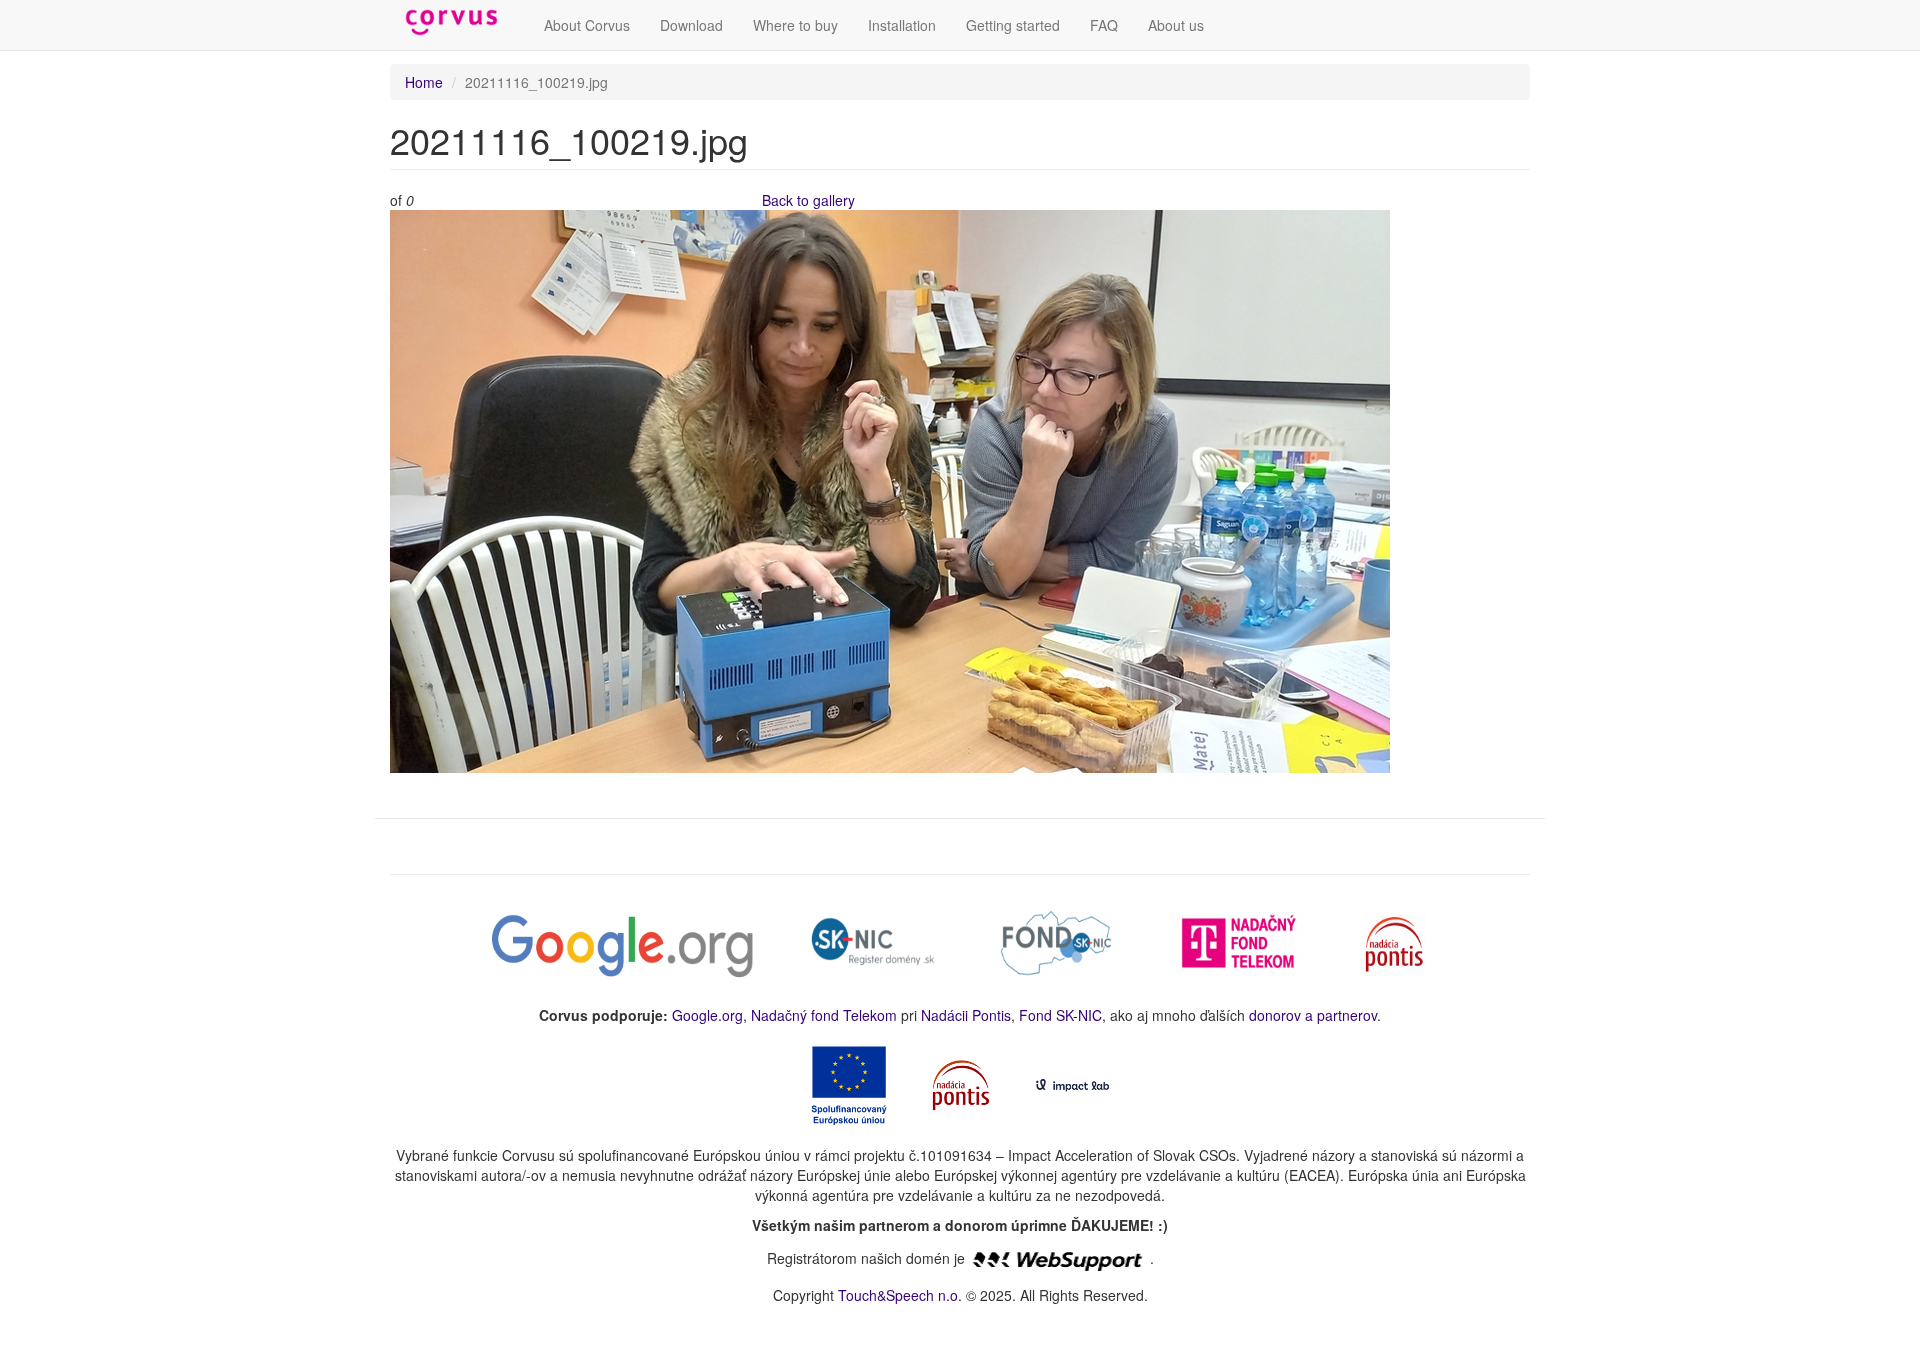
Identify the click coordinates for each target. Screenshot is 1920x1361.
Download (691, 25)
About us (1176, 25)
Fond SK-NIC (1060, 1015)
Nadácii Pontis (966, 1015)
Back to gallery (808, 200)
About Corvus (587, 25)
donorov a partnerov (1313, 1015)
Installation (902, 25)
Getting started (1013, 25)
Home (424, 82)
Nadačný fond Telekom (824, 1015)
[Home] (459, 23)
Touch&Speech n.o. (900, 1295)
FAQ (1104, 25)
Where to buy (795, 25)
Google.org (707, 1015)
